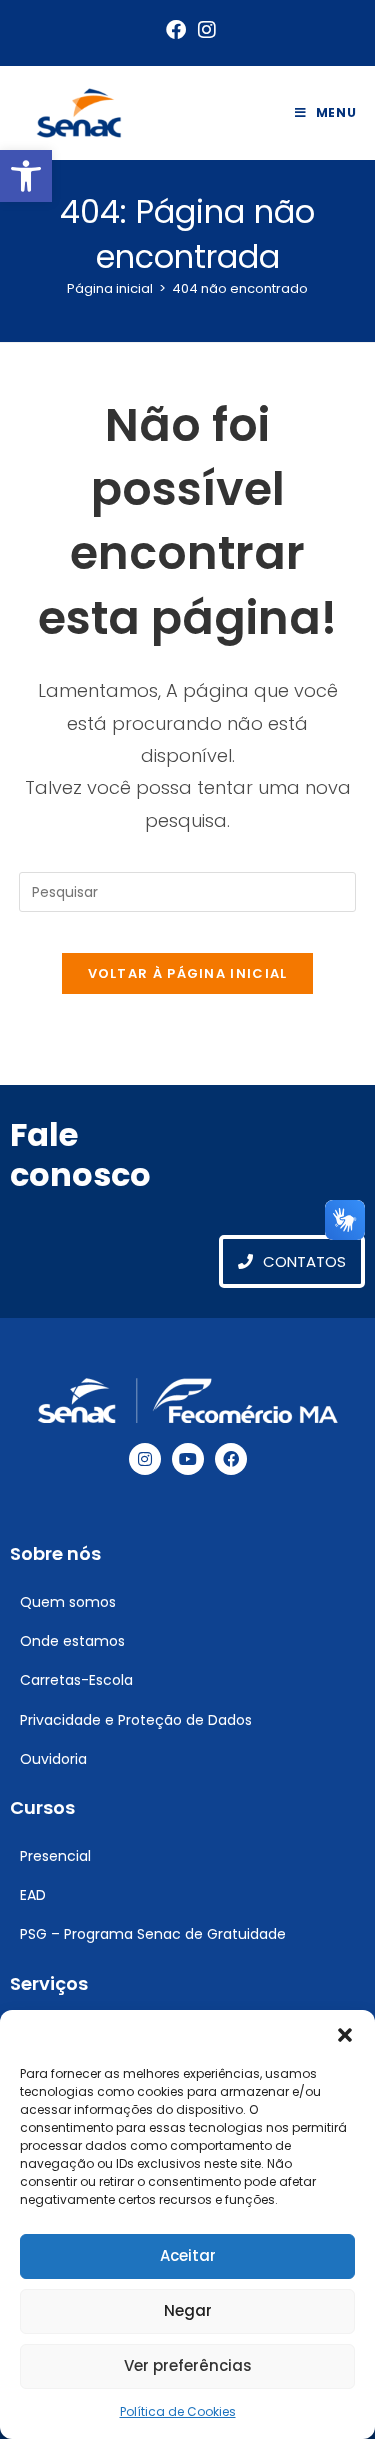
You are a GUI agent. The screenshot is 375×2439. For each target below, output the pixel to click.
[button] (26, 176)
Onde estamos (72, 1641)
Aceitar (188, 2255)
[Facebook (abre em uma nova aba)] (176, 30)
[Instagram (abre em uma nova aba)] (204, 30)
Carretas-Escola (76, 1680)
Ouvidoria (53, 1759)
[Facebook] (231, 1459)
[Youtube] (188, 1459)
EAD (33, 1895)
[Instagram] (145, 1459)
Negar (188, 2310)
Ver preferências (188, 2365)
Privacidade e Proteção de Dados (136, 1720)
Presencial (55, 1856)
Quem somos (68, 1602)
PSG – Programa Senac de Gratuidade (153, 1934)
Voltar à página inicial (188, 973)
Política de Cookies (178, 2411)
